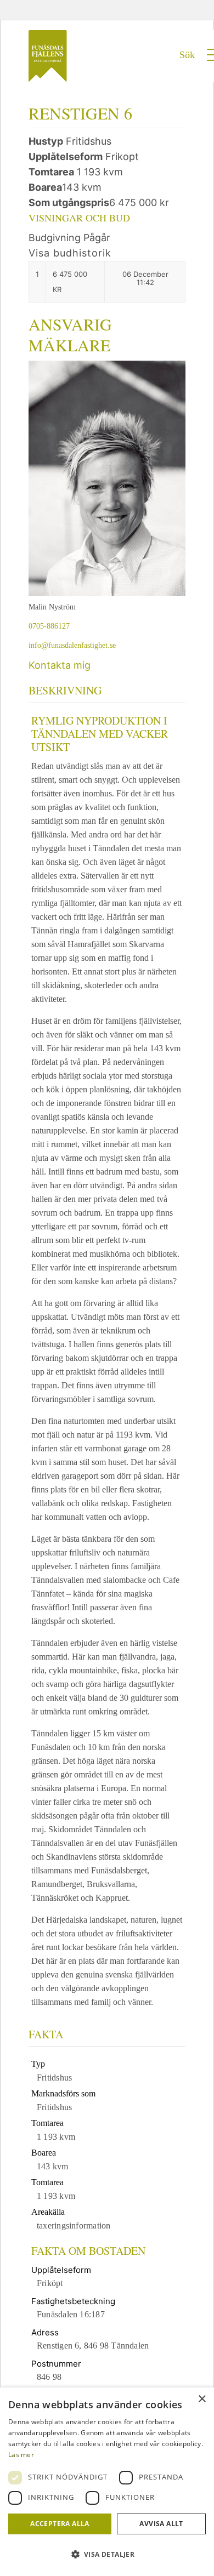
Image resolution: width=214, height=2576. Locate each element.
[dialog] (107, 2482)
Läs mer (21, 2455)
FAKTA (46, 2034)
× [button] (202, 2399)
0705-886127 (49, 626)
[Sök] (181, 72)
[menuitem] (181, 75)
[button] (107, 2555)
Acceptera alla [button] (60, 2524)
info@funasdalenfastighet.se (72, 645)
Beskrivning (65, 690)
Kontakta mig (60, 665)
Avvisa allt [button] (161, 2524)
